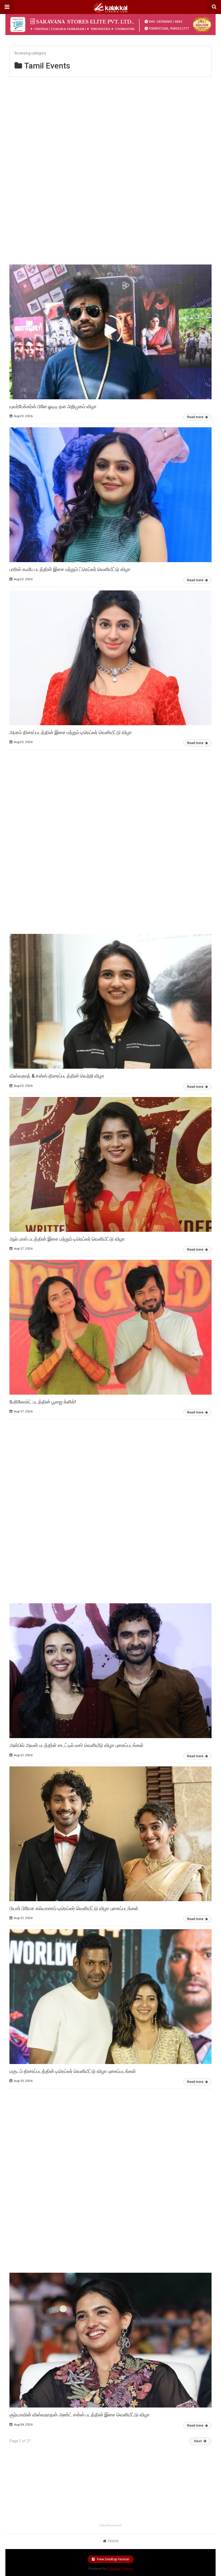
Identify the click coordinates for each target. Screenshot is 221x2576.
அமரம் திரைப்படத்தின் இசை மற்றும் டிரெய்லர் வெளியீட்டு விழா (71, 732)
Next (198, 2441)
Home (113, 2541)
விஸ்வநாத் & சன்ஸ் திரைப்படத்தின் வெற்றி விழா (57, 1076)
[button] (7, 7)
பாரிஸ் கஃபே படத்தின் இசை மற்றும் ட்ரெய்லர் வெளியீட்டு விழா (70, 569)
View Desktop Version (113, 2559)
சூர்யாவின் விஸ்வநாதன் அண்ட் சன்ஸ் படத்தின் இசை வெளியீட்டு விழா (80, 2415)
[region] (110, 168)
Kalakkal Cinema (120, 2569)
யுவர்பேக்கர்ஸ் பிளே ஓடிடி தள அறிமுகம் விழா (53, 406)
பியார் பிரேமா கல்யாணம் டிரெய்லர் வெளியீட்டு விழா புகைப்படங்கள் (74, 1908)
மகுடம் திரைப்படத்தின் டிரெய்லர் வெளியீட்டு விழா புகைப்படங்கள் (73, 2071)
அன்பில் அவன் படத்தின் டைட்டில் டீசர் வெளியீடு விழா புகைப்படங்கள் (76, 1745)
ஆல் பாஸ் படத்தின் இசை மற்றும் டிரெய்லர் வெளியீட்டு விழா (67, 1239)
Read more (196, 417)
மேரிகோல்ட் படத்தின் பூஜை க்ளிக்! (43, 1402)
